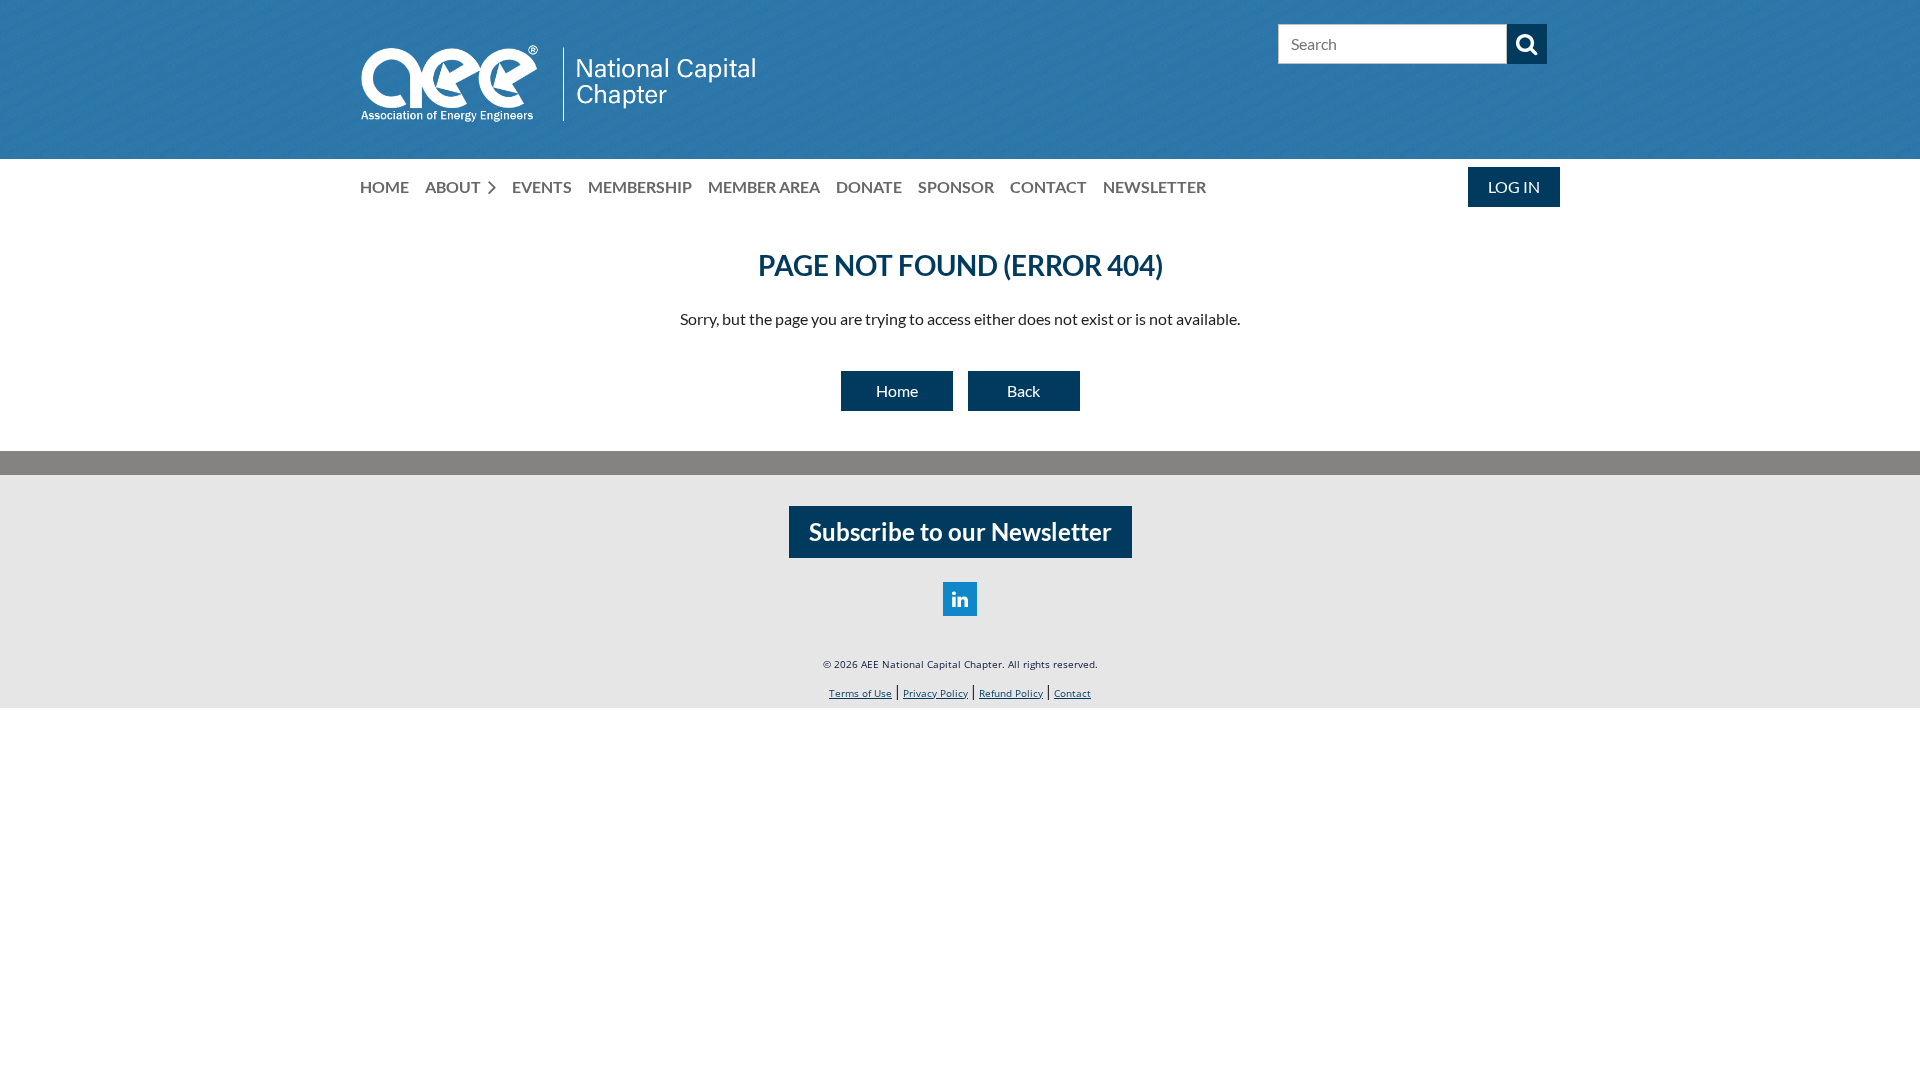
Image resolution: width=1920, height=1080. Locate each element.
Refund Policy (1011, 693)
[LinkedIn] (960, 599)
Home (897, 390)
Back (1023, 390)
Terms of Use (860, 693)
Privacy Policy (935, 693)
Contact (1072, 693)
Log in (1514, 186)
